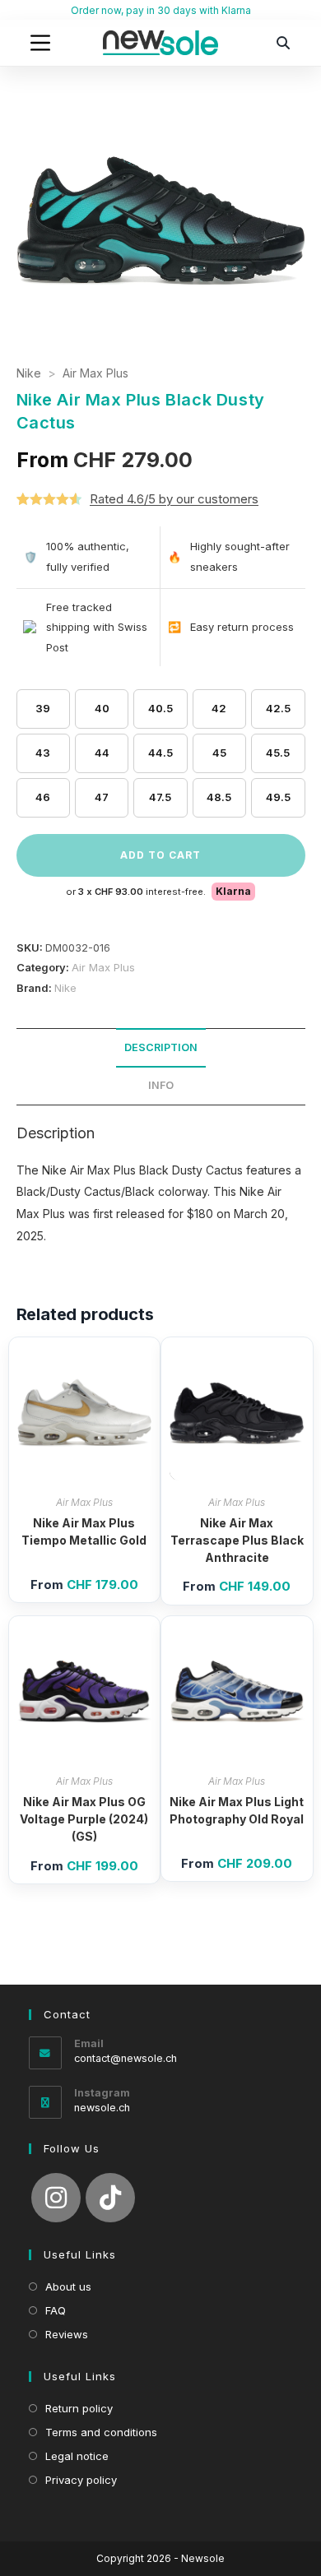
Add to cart (160, 855)
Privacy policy (81, 2480)
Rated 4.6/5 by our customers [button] (174, 499)
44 (102, 753)
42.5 (278, 708)
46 (43, 797)
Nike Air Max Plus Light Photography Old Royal (237, 1810)
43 (43, 753)
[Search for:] (284, 43)
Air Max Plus (95, 373)
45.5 (278, 753)
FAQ (56, 2310)
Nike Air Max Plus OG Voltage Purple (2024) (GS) (84, 1819)
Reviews (67, 2334)
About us (68, 2286)
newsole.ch (102, 2108)
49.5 (278, 797)
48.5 (219, 797)
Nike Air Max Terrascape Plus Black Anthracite (237, 1540)
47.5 (160, 797)
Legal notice (77, 2456)
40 (102, 708)
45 (219, 753)
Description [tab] (161, 1047)
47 (102, 797)
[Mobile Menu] (40, 43)
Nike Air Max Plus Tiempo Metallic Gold (84, 1531)
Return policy (79, 2408)
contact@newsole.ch (126, 2058)
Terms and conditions (101, 2432)
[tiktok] (110, 2198)
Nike (29, 373)
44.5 (160, 753)
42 (219, 708)
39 (43, 708)
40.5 (160, 708)
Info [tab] (161, 1085)
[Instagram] (56, 2198)
